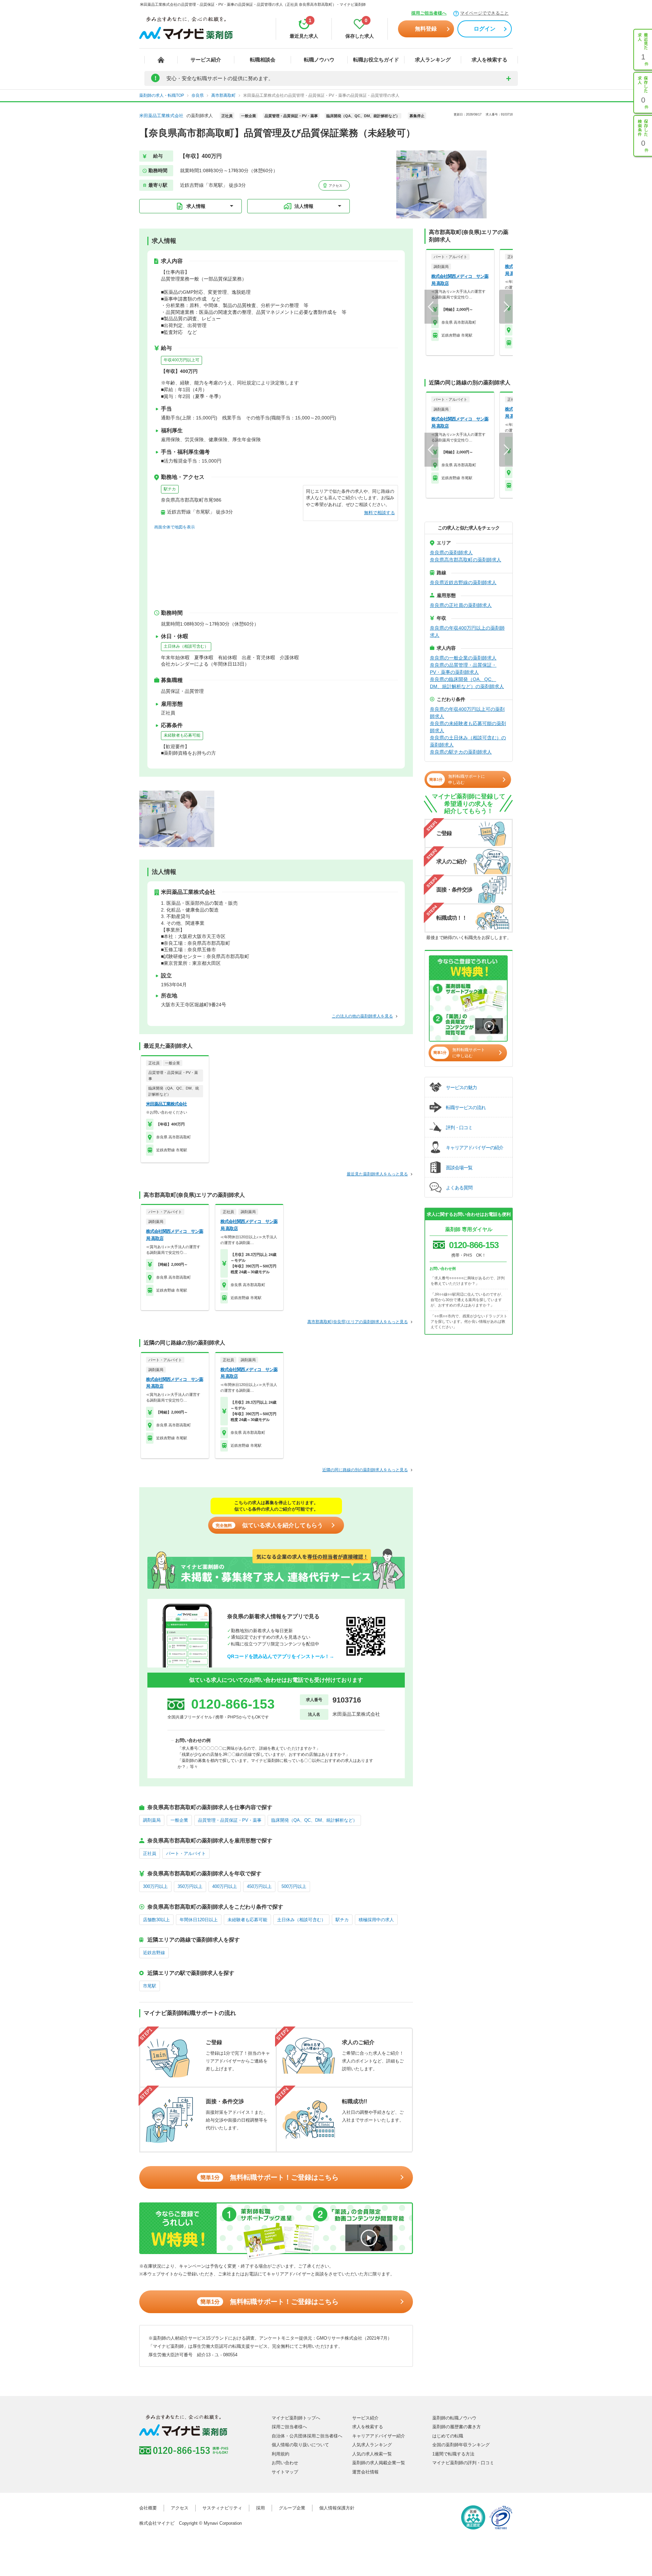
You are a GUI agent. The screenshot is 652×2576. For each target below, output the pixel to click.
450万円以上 (259, 1886)
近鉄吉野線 (154, 1953)
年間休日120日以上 (199, 1920)
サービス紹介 (206, 60)
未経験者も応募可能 (182, 735)
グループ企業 (292, 2508)
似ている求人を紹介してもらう (269, 1525)
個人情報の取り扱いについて (300, 2445)
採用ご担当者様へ (429, 13)
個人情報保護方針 (337, 2508)
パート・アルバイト (186, 1853)
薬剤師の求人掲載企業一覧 (379, 2463)
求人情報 (196, 206)
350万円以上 (190, 1886)
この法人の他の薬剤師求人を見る (362, 1016)
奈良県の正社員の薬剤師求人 (461, 605)
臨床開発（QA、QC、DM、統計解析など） (314, 1820)
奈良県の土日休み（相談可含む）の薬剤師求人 (468, 741)
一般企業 (179, 1820)
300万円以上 (155, 1886)
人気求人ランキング (372, 2445)
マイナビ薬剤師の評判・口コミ (463, 2463)
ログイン (485, 29)
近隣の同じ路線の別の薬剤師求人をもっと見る (365, 1470)
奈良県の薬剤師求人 (451, 553)
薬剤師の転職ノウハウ (454, 2418)
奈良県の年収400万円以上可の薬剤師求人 (467, 713)
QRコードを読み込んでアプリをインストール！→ (281, 1656)
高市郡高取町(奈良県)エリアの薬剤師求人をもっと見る (358, 1322)
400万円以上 (225, 1886)
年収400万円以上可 (182, 360)
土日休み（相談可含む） (186, 646)
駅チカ (170, 489)
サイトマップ (285, 2472)
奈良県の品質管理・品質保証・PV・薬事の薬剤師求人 (463, 669)
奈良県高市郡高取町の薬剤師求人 (466, 560)
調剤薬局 (152, 1820)
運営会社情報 (365, 2472)
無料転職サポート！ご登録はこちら (269, 2177)
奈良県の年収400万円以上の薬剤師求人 (467, 632)
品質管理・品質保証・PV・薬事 (230, 1820)
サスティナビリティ (222, 2508)
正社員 (150, 1853)
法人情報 (304, 206)
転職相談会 (263, 60)
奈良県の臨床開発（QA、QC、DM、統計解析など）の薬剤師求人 (467, 683)
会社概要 (148, 2508)
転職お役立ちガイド (376, 60)
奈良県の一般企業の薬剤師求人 (463, 658)
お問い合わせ (285, 2463)
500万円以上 (294, 1886)
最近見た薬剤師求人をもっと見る (377, 1174)
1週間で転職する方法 (453, 2454)
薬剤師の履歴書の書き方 (457, 2427)
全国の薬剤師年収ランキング (461, 2445)
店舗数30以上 (156, 1920)
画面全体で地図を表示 (175, 527)
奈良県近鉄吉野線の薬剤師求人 (463, 582)
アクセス (335, 186)
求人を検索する (490, 60)
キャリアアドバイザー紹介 (379, 2436)
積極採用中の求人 (376, 1920)
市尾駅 (150, 1986)
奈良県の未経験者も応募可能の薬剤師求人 (468, 727)
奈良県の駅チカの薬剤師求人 (461, 752)
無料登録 (426, 29)
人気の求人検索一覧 (372, 2454)
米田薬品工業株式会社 (161, 116)
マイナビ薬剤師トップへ (296, 2418)
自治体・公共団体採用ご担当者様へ (307, 2436)
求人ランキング (433, 60)
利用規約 (280, 2454)
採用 (260, 2508)
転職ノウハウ (319, 60)
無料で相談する (379, 513)
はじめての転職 (448, 2436)
